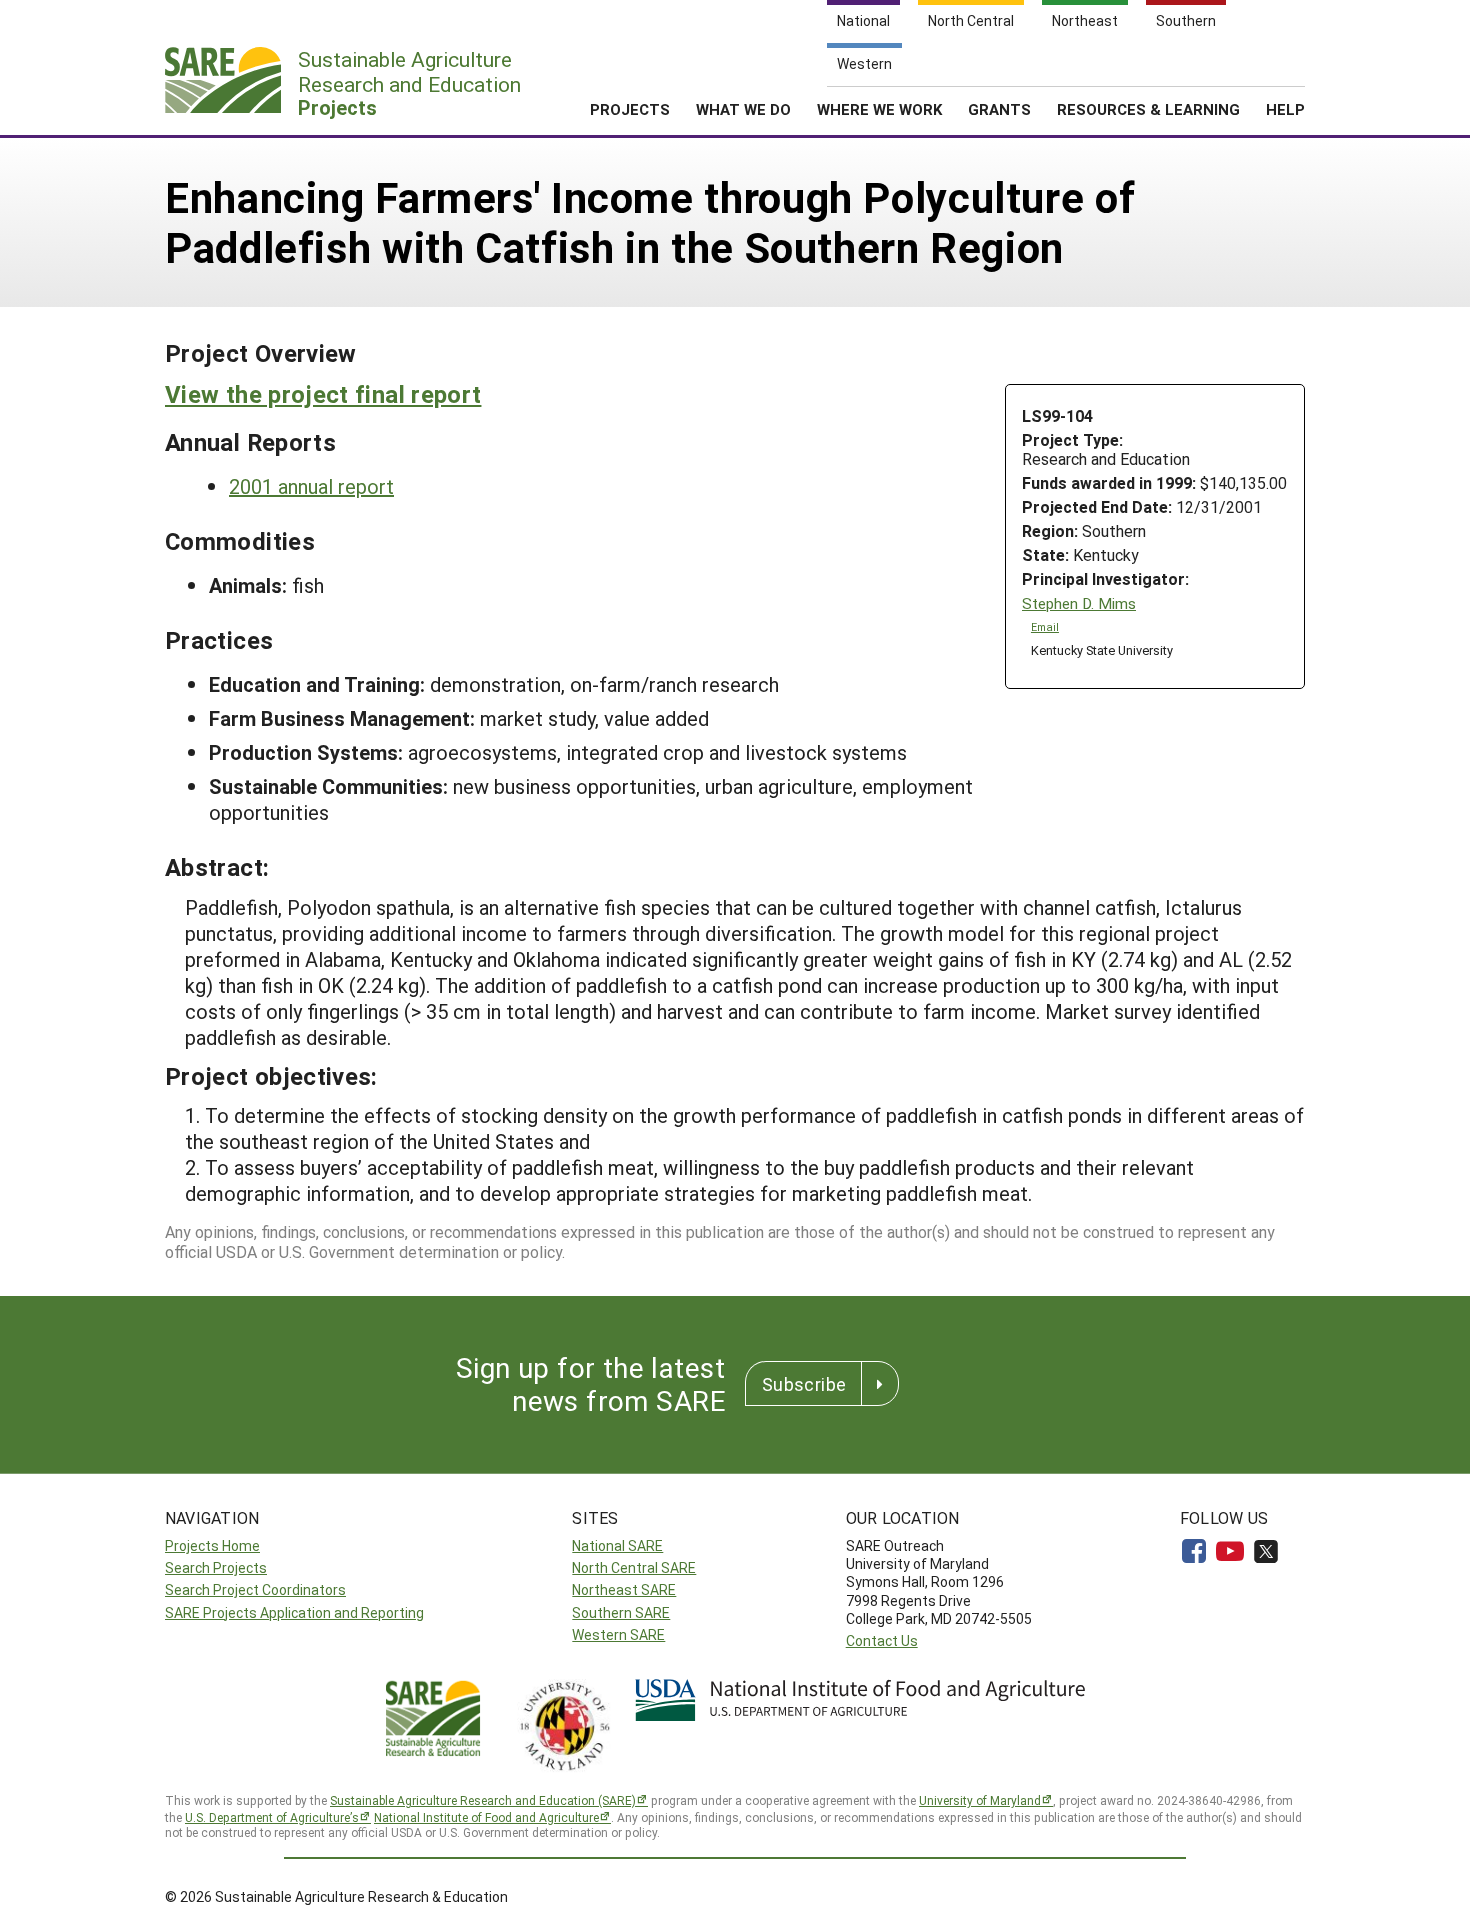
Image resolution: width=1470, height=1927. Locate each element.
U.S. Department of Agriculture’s (272, 1817)
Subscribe (804, 1384)
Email (1045, 627)
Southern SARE (621, 1612)
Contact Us (882, 1640)
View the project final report (323, 394)
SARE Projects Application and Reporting (294, 1612)
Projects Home (212, 1545)
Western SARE (618, 1634)
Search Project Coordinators (255, 1589)
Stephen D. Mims (1079, 603)
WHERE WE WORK (879, 109)
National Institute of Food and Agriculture (486, 1817)
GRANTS (999, 109)
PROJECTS (630, 109)
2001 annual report (311, 486)
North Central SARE (634, 1567)
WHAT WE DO (743, 109)
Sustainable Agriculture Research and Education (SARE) (483, 1800)
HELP (1285, 109)
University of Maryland (980, 1800)
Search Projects (216, 1567)
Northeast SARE (624, 1589)
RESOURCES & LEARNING (1148, 109)
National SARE (617, 1545)
